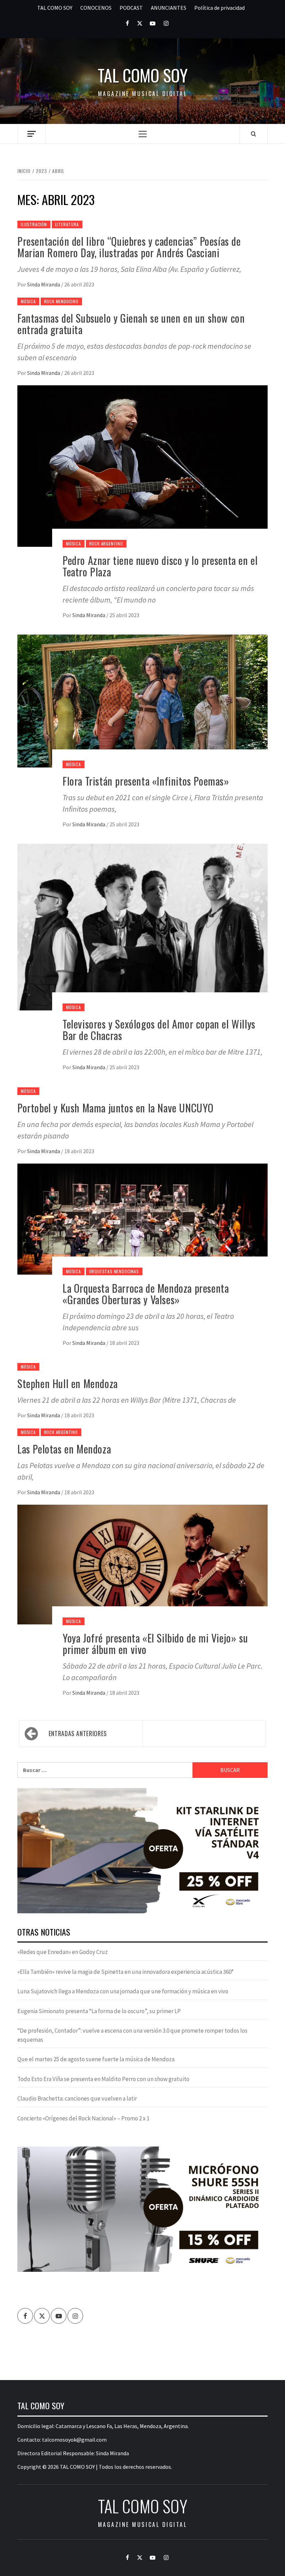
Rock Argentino (106, 543)
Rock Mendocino (61, 301)
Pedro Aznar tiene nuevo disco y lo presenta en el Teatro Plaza (160, 566)
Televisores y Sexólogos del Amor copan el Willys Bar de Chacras (159, 1030)
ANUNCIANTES (169, 8)
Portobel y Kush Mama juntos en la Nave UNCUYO (116, 1108)
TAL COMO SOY (55, 8)
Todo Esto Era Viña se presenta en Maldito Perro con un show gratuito (103, 2079)
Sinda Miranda (44, 284)
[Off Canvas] (31, 134)
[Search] (254, 134)
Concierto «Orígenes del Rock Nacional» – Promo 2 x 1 (83, 2118)
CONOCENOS (96, 8)
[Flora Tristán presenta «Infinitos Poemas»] (142, 700)
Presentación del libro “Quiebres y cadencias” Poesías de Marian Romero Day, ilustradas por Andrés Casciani (129, 247)
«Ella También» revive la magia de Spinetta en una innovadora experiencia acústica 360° (125, 1972)
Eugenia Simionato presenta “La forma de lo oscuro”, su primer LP (99, 2011)
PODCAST (131, 8)
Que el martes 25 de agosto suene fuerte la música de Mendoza (96, 2059)
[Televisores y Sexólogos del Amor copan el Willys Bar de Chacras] (142, 926)
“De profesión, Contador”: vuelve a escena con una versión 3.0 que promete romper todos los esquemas (132, 2035)
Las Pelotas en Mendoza (64, 1449)
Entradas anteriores (78, 1733)
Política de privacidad (219, 8)
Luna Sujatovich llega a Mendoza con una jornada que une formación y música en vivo (123, 1991)
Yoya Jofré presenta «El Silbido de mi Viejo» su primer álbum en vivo (155, 1644)
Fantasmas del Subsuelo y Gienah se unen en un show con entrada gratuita (131, 324)
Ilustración (34, 224)
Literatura (67, 224)
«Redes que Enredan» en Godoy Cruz (63, 1952)
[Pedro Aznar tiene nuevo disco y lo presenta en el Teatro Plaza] (142, 465)
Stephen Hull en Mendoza (68, 1383)
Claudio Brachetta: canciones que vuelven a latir (77, 2098)
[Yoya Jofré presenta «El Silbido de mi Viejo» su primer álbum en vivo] (142, 1564)
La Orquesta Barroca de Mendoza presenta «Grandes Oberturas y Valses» (146, 1294)
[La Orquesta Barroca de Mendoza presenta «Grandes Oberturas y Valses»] (142, 1218)
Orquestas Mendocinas (114, 1271)
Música (28, 301)
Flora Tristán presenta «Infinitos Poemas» (146, 781)
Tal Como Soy (143, 75)
